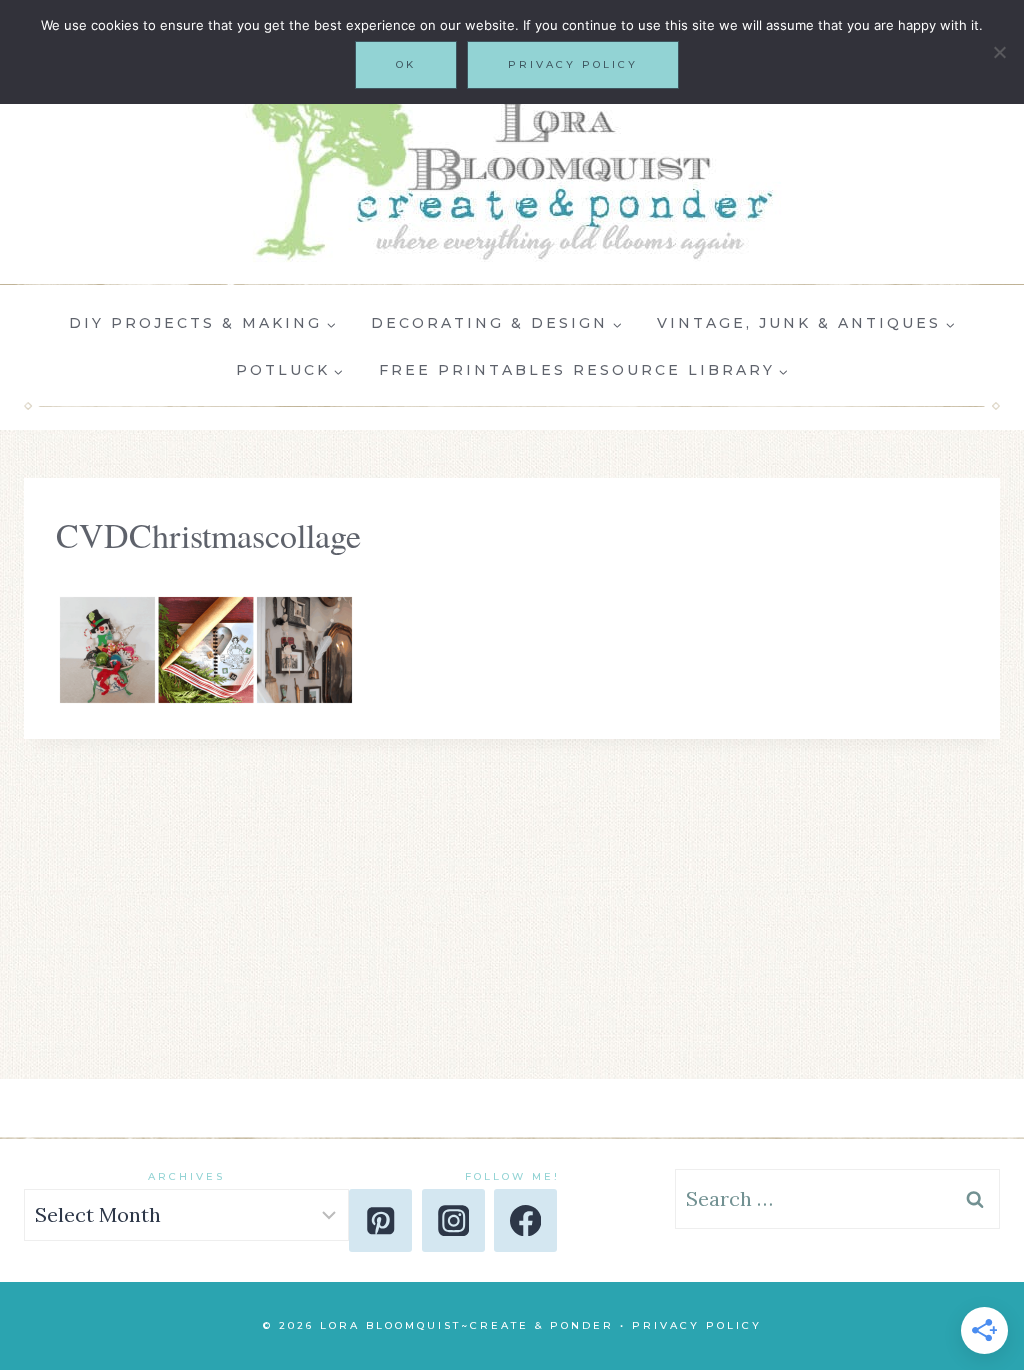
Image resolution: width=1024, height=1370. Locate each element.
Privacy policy (573, 64)
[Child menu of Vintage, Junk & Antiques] (806, 324)
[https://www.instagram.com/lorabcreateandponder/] (453, 1220)
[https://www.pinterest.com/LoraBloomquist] (380, 1220)
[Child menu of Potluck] (289, 371)
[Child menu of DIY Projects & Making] (203, 324)
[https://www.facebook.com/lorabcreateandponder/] (525, 1220)
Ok (406, 64)
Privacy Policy (697, 1325)
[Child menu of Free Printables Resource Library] (583, 371)
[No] (999, 52)
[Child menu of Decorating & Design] (497, 324)
